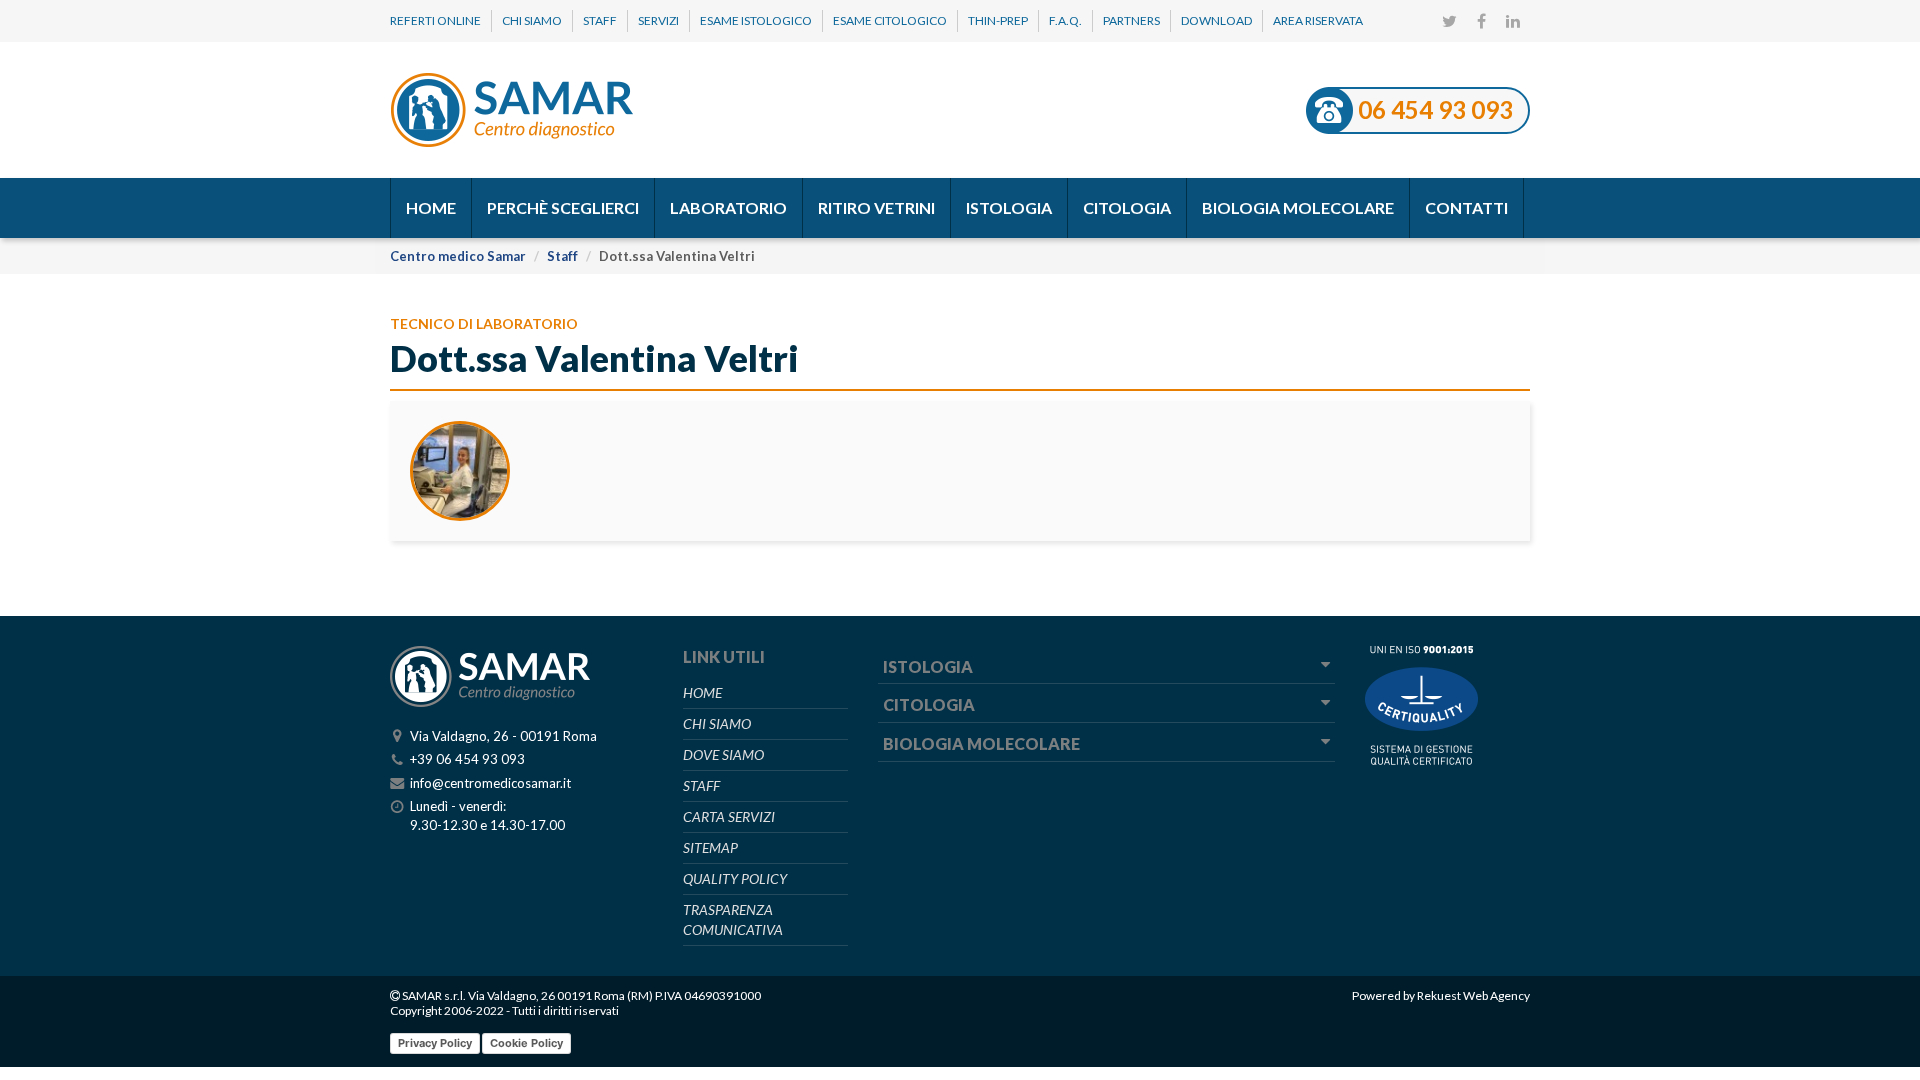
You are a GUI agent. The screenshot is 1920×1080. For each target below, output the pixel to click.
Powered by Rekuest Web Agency (1441, 995)
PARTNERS (1131, 20)
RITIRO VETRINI (876, 207)
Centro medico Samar (458, 256)
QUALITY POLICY (735, 878)
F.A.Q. (1065, 20)
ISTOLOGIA (1009, 207)
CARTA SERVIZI (729, 816)
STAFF (600, 20)
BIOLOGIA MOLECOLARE (1298, 207)
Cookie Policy (526, 1043)
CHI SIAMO (532, 20)
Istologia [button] (928, 666)
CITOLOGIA (1127, 207)
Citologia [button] (929, 704)
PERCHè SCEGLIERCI (563, 207)
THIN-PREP (998, 20)
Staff (562, 256)
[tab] (1107, 668)
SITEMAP (710, 847)
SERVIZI (658, 20)
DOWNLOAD (1216, 20)
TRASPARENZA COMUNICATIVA (733, 919)
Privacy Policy (435, 1043)
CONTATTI (1466, 207)
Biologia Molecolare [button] (981, 743)
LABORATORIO (728, 207)
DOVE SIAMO (723, 754)
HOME (431, 207)
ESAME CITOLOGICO (890, 20)
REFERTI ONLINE (435, 20)
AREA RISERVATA (1318, 20)
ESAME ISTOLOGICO (756, 20)
